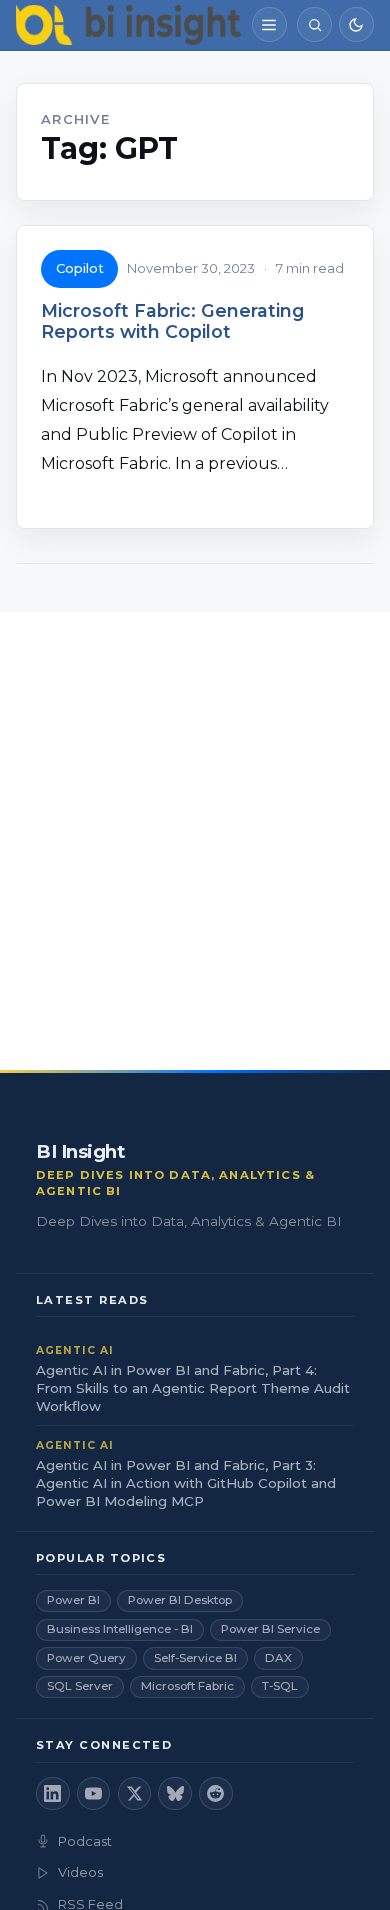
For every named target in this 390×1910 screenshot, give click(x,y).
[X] (135, 1794)
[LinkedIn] (53, 1794)
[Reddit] (216, 1794)
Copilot (80, 268)
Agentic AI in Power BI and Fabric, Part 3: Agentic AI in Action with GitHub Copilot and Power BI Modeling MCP (186, 1483)
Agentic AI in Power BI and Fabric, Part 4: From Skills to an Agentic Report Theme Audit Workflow (193, 1388)
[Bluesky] (175, 1794)
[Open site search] (314, 24)
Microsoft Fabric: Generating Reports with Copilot (172, 321)
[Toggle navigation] (269, 24)
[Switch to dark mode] (356, 24)
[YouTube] (94, 1794)
